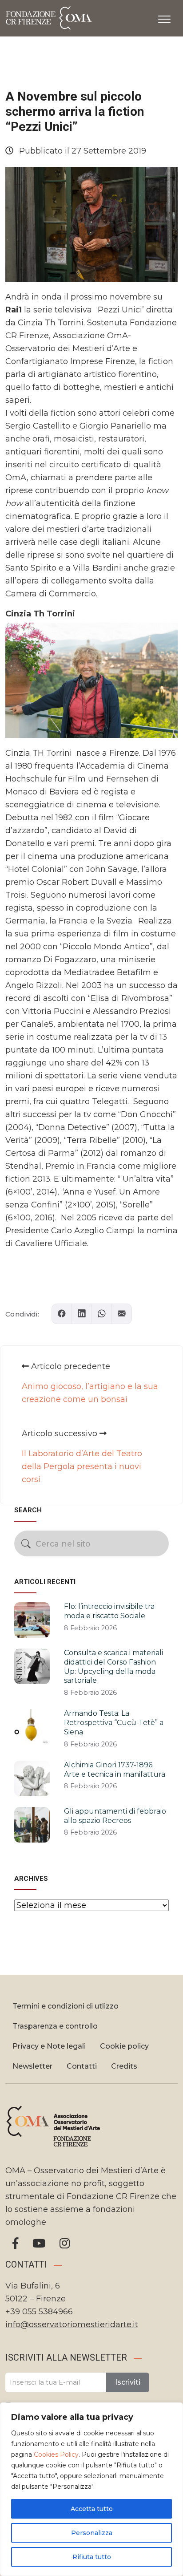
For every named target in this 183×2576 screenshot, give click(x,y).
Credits (124, 2066)
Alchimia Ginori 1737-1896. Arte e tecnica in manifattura (115, 1770)
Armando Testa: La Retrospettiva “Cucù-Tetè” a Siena (114, 1723)
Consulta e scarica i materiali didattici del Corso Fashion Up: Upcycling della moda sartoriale (113, 1667)
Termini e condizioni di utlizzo (66, 2006)
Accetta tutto (92, 2509)
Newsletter (32, 2066)
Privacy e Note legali (49, 2046)
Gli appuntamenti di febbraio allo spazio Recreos (115, 1816)
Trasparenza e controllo (55, 2026)
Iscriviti (128, 2382)
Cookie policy (124, 2046)
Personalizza (92, 2533)
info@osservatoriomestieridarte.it (72, 2325)
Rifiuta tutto (92, 2557)
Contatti (82, 2066)
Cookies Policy (56, 2454)
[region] (91, 2489)
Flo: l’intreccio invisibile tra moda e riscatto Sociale (109, 1611)
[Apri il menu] (164, 17)
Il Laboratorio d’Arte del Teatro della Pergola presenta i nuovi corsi (82, 1466)
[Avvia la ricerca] (26, 1544)
